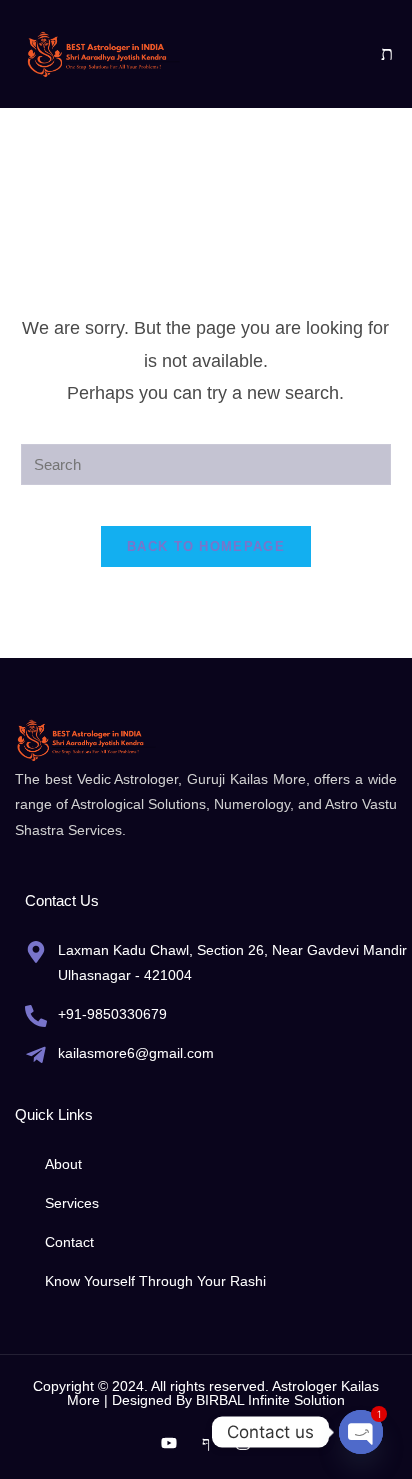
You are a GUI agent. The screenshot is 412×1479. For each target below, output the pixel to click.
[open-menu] (351, 54)
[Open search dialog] (387, 54)
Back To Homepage (206, 546)
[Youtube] (169, 1443)
